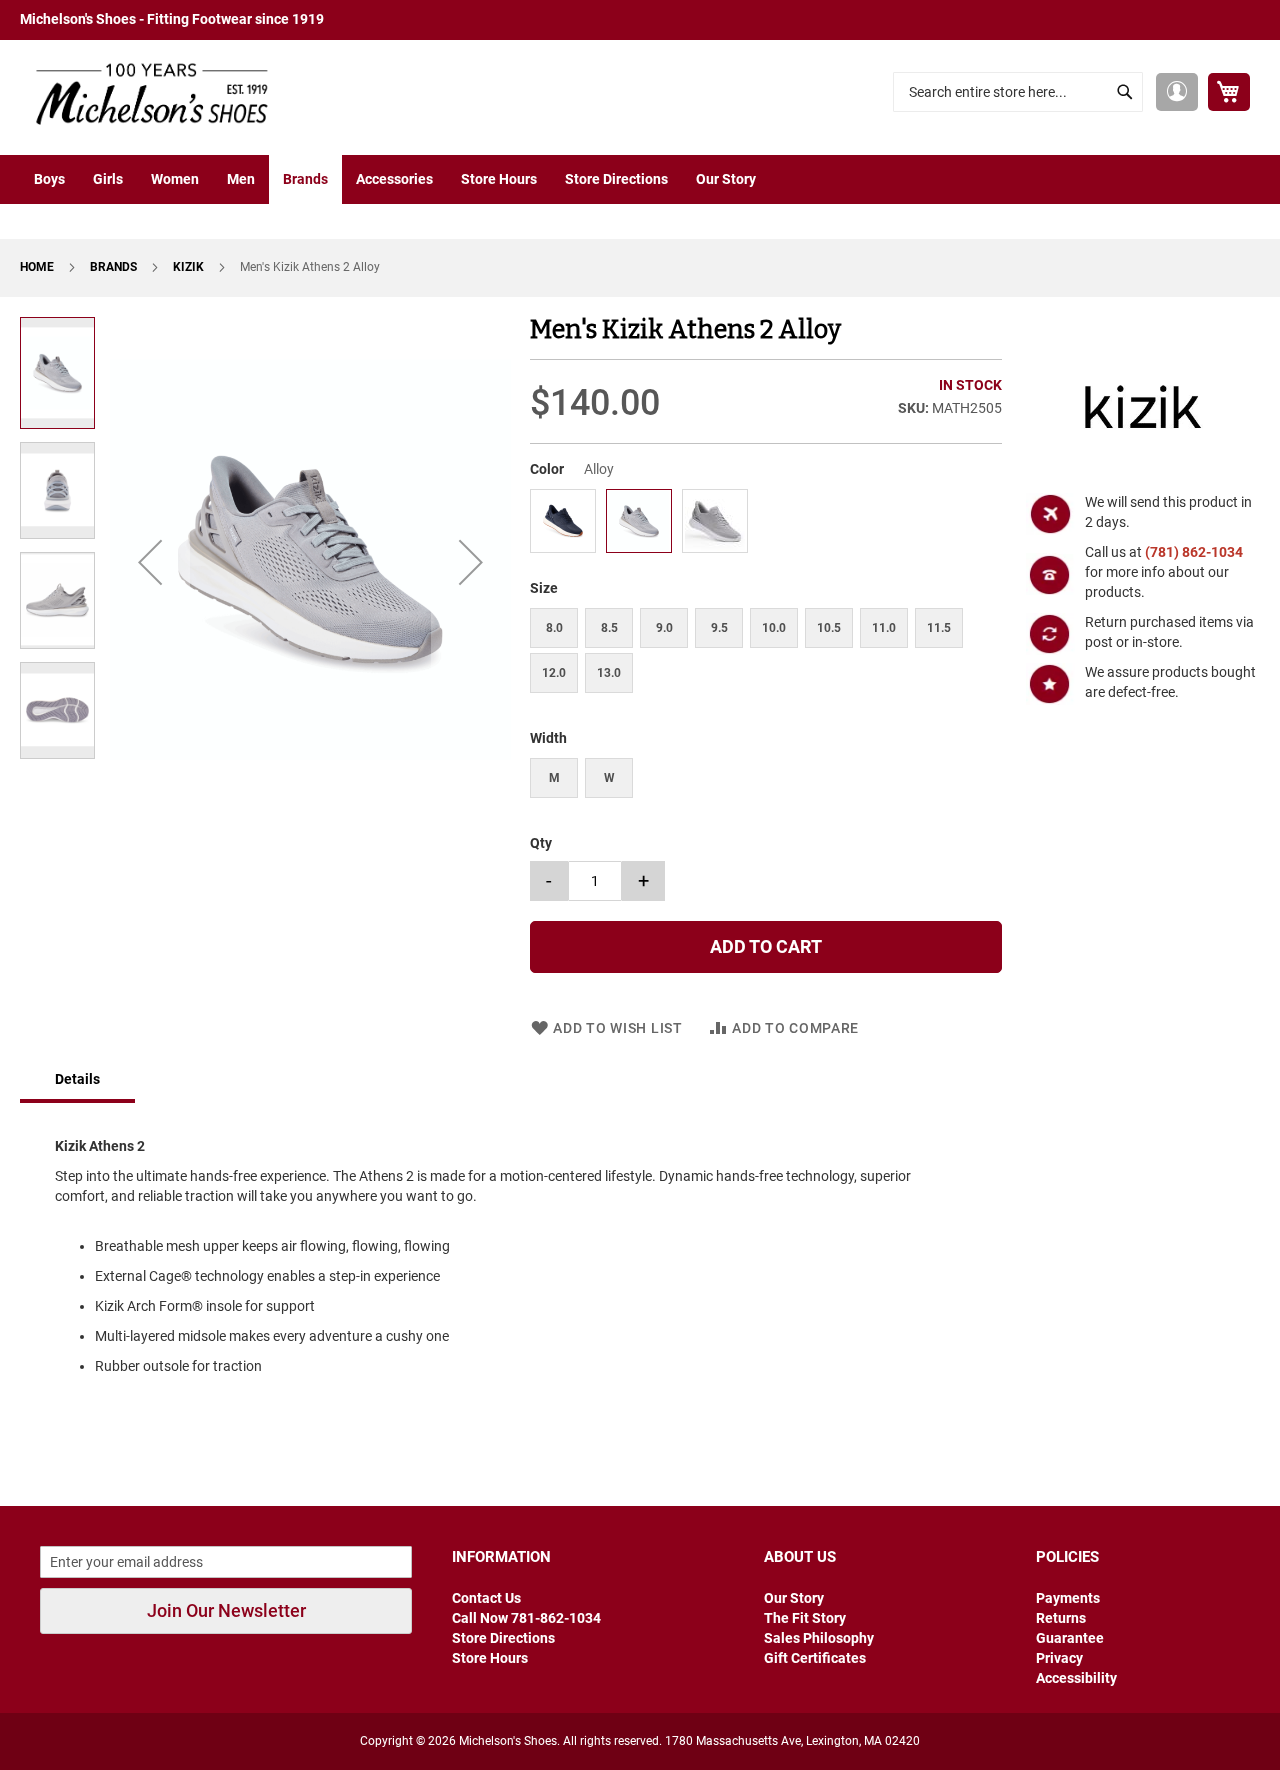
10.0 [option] (774, 628)
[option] (563, 521)
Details (77, 1079)
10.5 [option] (829, 628)
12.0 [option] (554, 673)
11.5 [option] (939, 628)
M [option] (554, 778)
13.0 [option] (609, 673)
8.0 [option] (554, 628)
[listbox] (765, 523)
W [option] (609, 778)
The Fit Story (805, 1618)
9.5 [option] (719, 628)
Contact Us (486, 1598)
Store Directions (503, 1638)
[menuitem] (49, 179)
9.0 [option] (664, 628)
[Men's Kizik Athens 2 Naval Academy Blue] (563, 546)
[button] (1177, 92)
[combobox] (1018, 92)
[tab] (77, 1080)
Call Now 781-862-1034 (526, 1618)
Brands (115, 267)
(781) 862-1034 (1194, 552)
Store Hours (490, 1658)
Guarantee (1070, 1638)
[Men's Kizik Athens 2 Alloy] (639, 546)
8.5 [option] (609, 628)
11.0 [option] (884, 628)
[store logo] (145, 92)
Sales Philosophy (819, 1638)
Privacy (1059, 1658)
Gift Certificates (815, 1658)
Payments (1068, 1598)
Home (38, 267)
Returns (1061, 1618)
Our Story (794, 1598)
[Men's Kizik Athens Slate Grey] (715, 546)
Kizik (190, 267)
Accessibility (1076, 1678)
